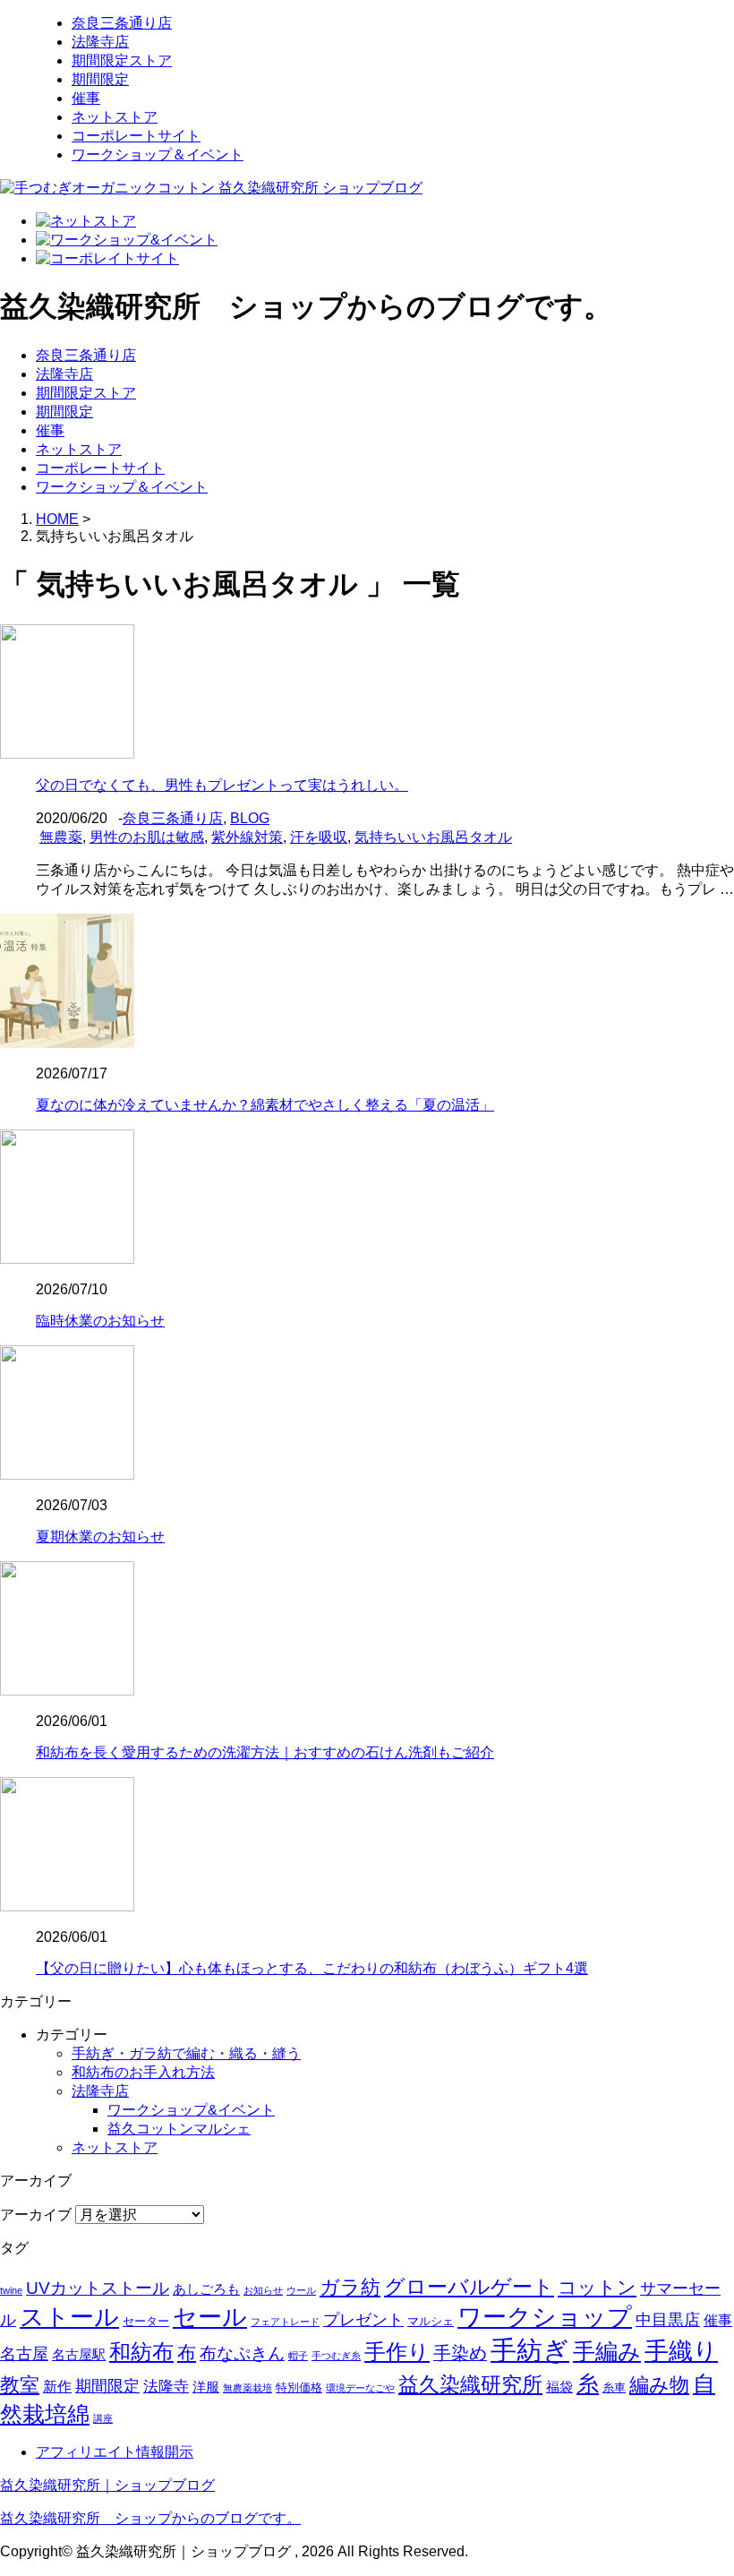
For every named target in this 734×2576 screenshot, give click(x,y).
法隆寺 (166, 2387)
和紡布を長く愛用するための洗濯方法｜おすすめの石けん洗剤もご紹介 (265, 1752)
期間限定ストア (122, 60)
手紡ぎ (530, 2350)
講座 (103, 2418)
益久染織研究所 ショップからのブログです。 (150, 2518)
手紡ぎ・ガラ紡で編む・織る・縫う (186, 2053)
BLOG (250, 818)
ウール (301, 2290)
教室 (20, 2385)
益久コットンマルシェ (179, 2129)
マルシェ (431, 2321)
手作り (397, 2352)
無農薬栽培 (248, 2388)
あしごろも (206, 2289)
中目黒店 (668, 2319)
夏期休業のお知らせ (100, 1537)
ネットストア (115, 117)
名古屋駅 (79, 2355)
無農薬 (61, 837)
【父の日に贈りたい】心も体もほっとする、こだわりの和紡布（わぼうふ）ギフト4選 (312, 1968)
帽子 (298, 2356)
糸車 (614, 2387)
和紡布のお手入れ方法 (143, 2072)
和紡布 (141, 2352)
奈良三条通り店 (122, 23)
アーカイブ (36, 2215)
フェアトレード (285, 2322)
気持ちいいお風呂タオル (433, 837)
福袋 (559, 2387)
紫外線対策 (247, 837)
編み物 (659, 2385)
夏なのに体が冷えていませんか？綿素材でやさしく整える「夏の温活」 (265, 1105)
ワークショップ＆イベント (158, 155)
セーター (146, 2321)
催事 (86, 98)
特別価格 (299, 2387)
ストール (69, 2317)
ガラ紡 (350, 2288)
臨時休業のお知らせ (100, 1321)
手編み (607, 2352)
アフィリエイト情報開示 (115, 2452)
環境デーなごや (360, 2388)
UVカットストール (98, 2288)
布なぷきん (242, 2353)
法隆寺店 (100, 42)
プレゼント (363, 2320)
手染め (460, 2353)
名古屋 (24, 2353)
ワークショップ (545, 2317)
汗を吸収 (319, 837)
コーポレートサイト (136, 136)
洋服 (206, 2387)
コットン (597, 2287)
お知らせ (263, 2290)
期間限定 (100, 79)
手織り (681, 2351)
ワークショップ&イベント (191, 2110)
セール (210, 2317)
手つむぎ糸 (336, 2356)
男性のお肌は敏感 (147, 837)
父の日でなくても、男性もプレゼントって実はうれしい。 (222, 785)
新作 (57, 2387)
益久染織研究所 (470, 2384)
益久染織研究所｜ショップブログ (107, 2485)
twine (11, 2290)
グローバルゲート (469, 2287)
